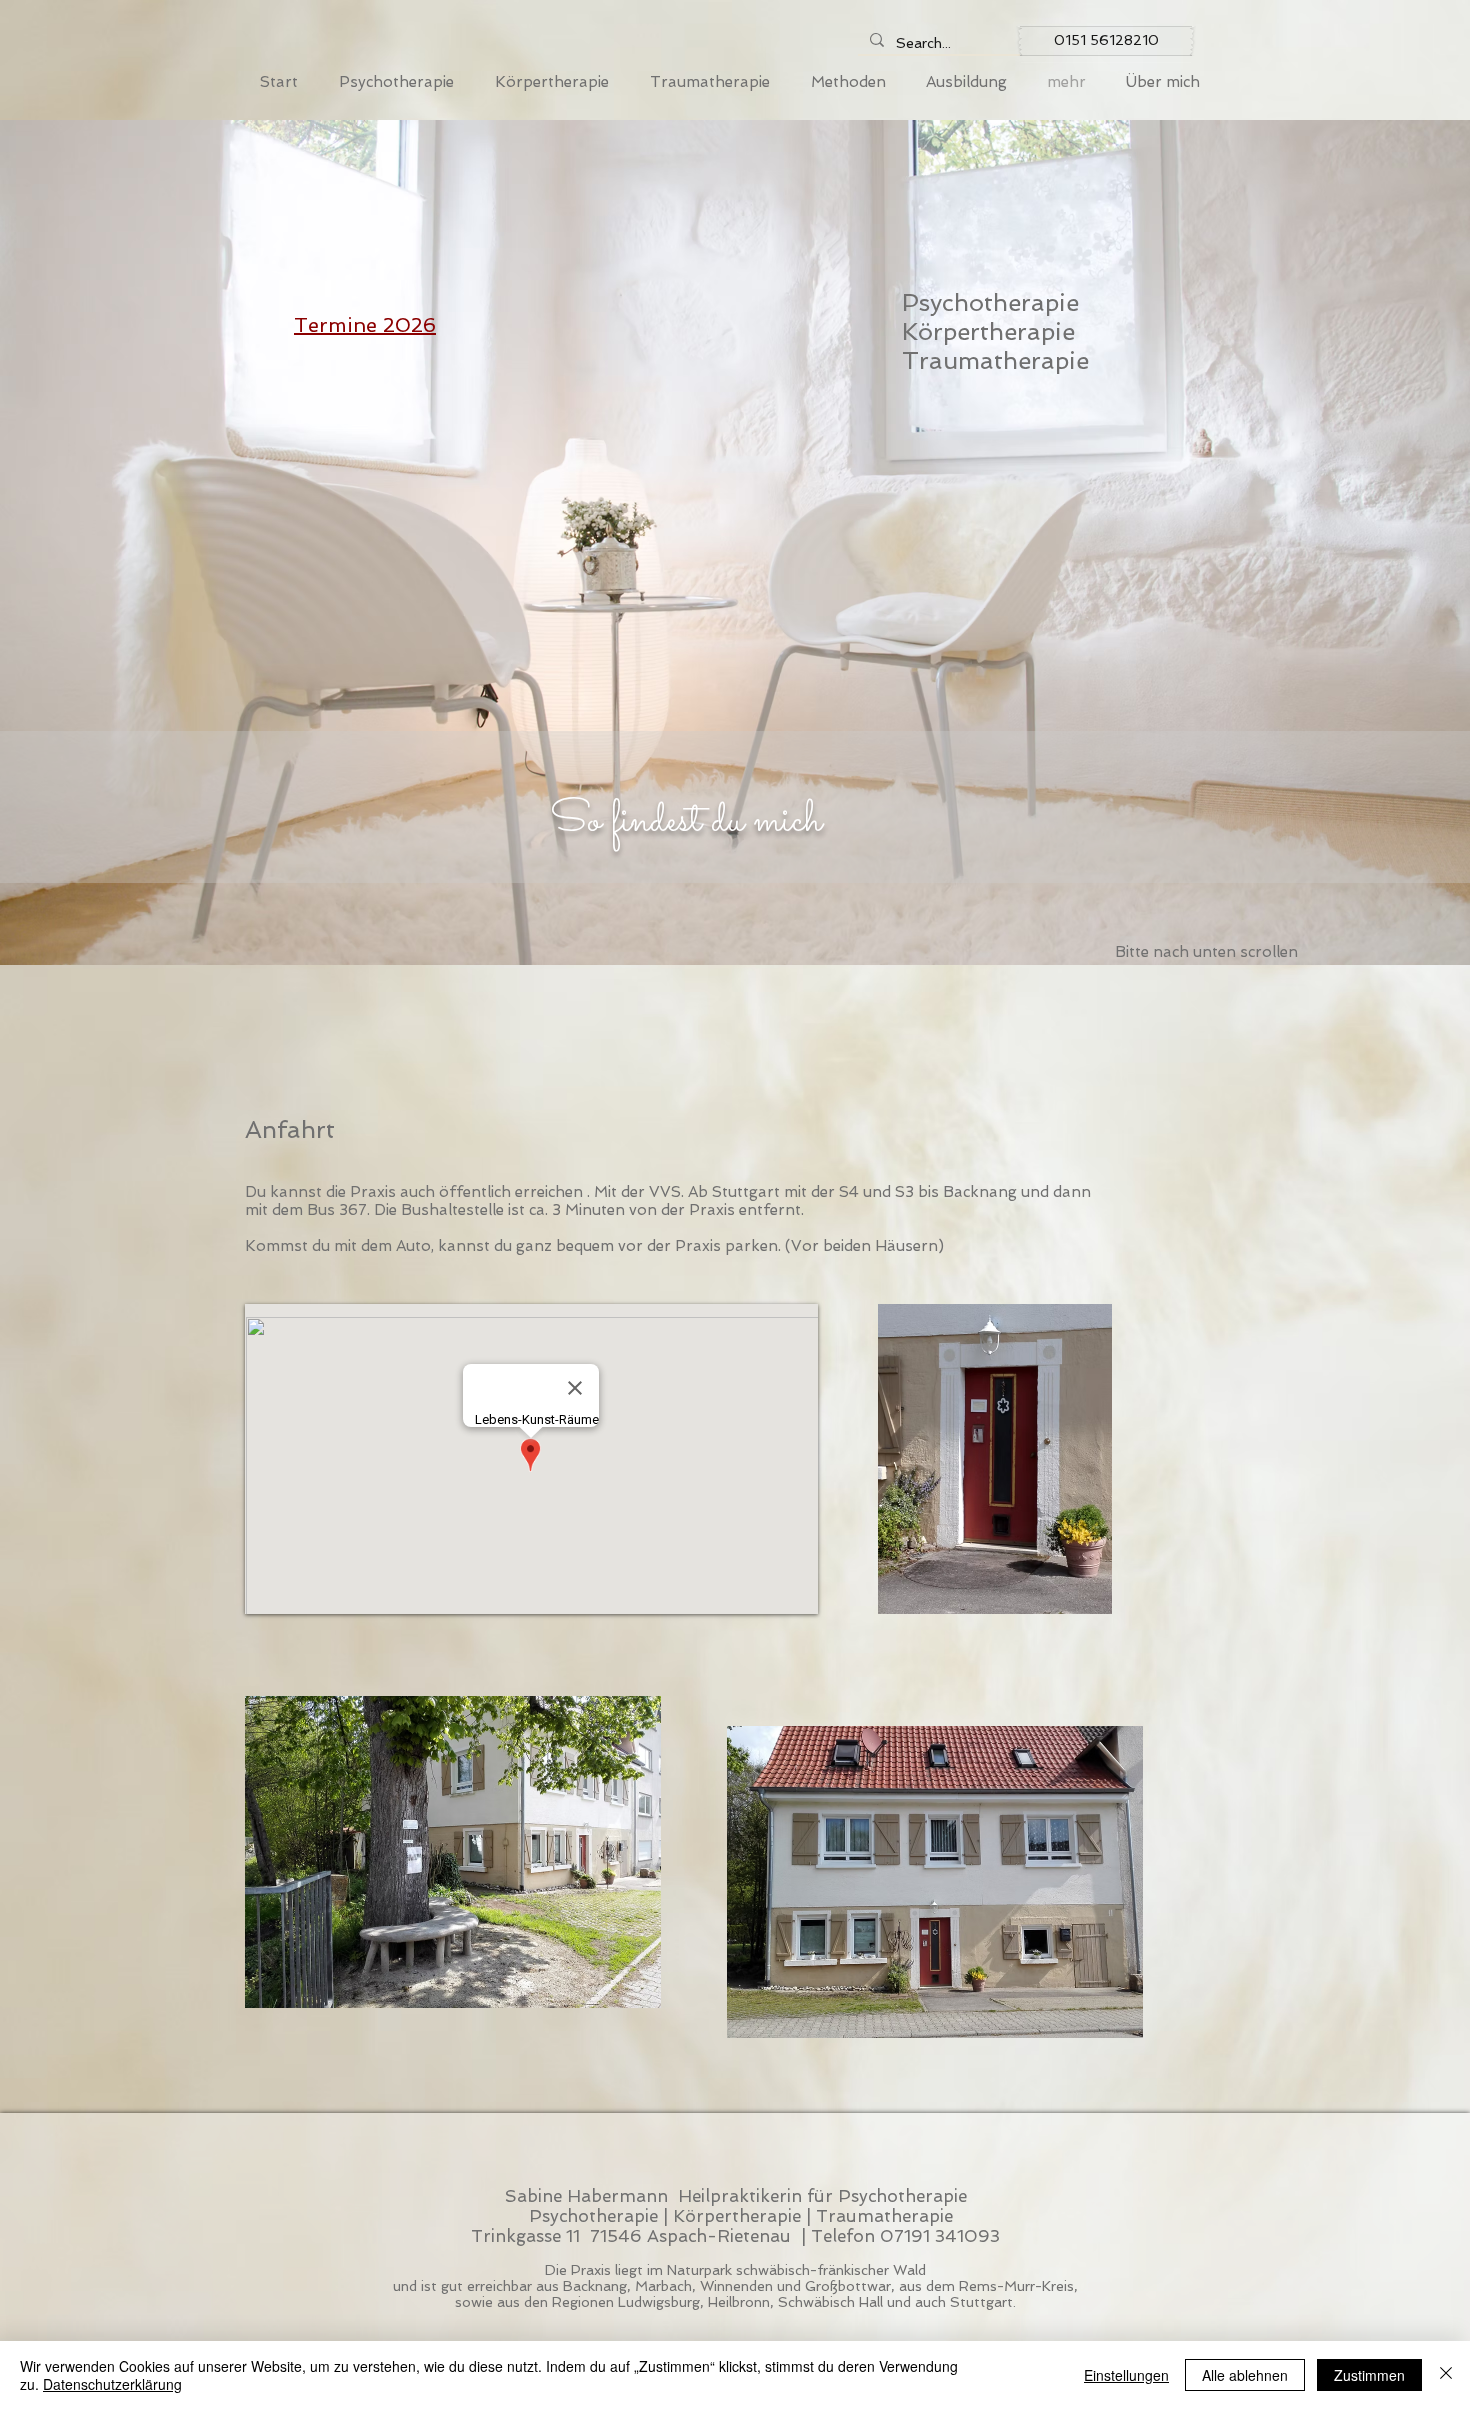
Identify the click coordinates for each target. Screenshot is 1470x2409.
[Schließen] (1446, 2375)
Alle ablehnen (1245, 2375)
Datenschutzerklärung (112, 2384)
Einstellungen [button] (1126, 2375)
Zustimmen (1369, 2375)
